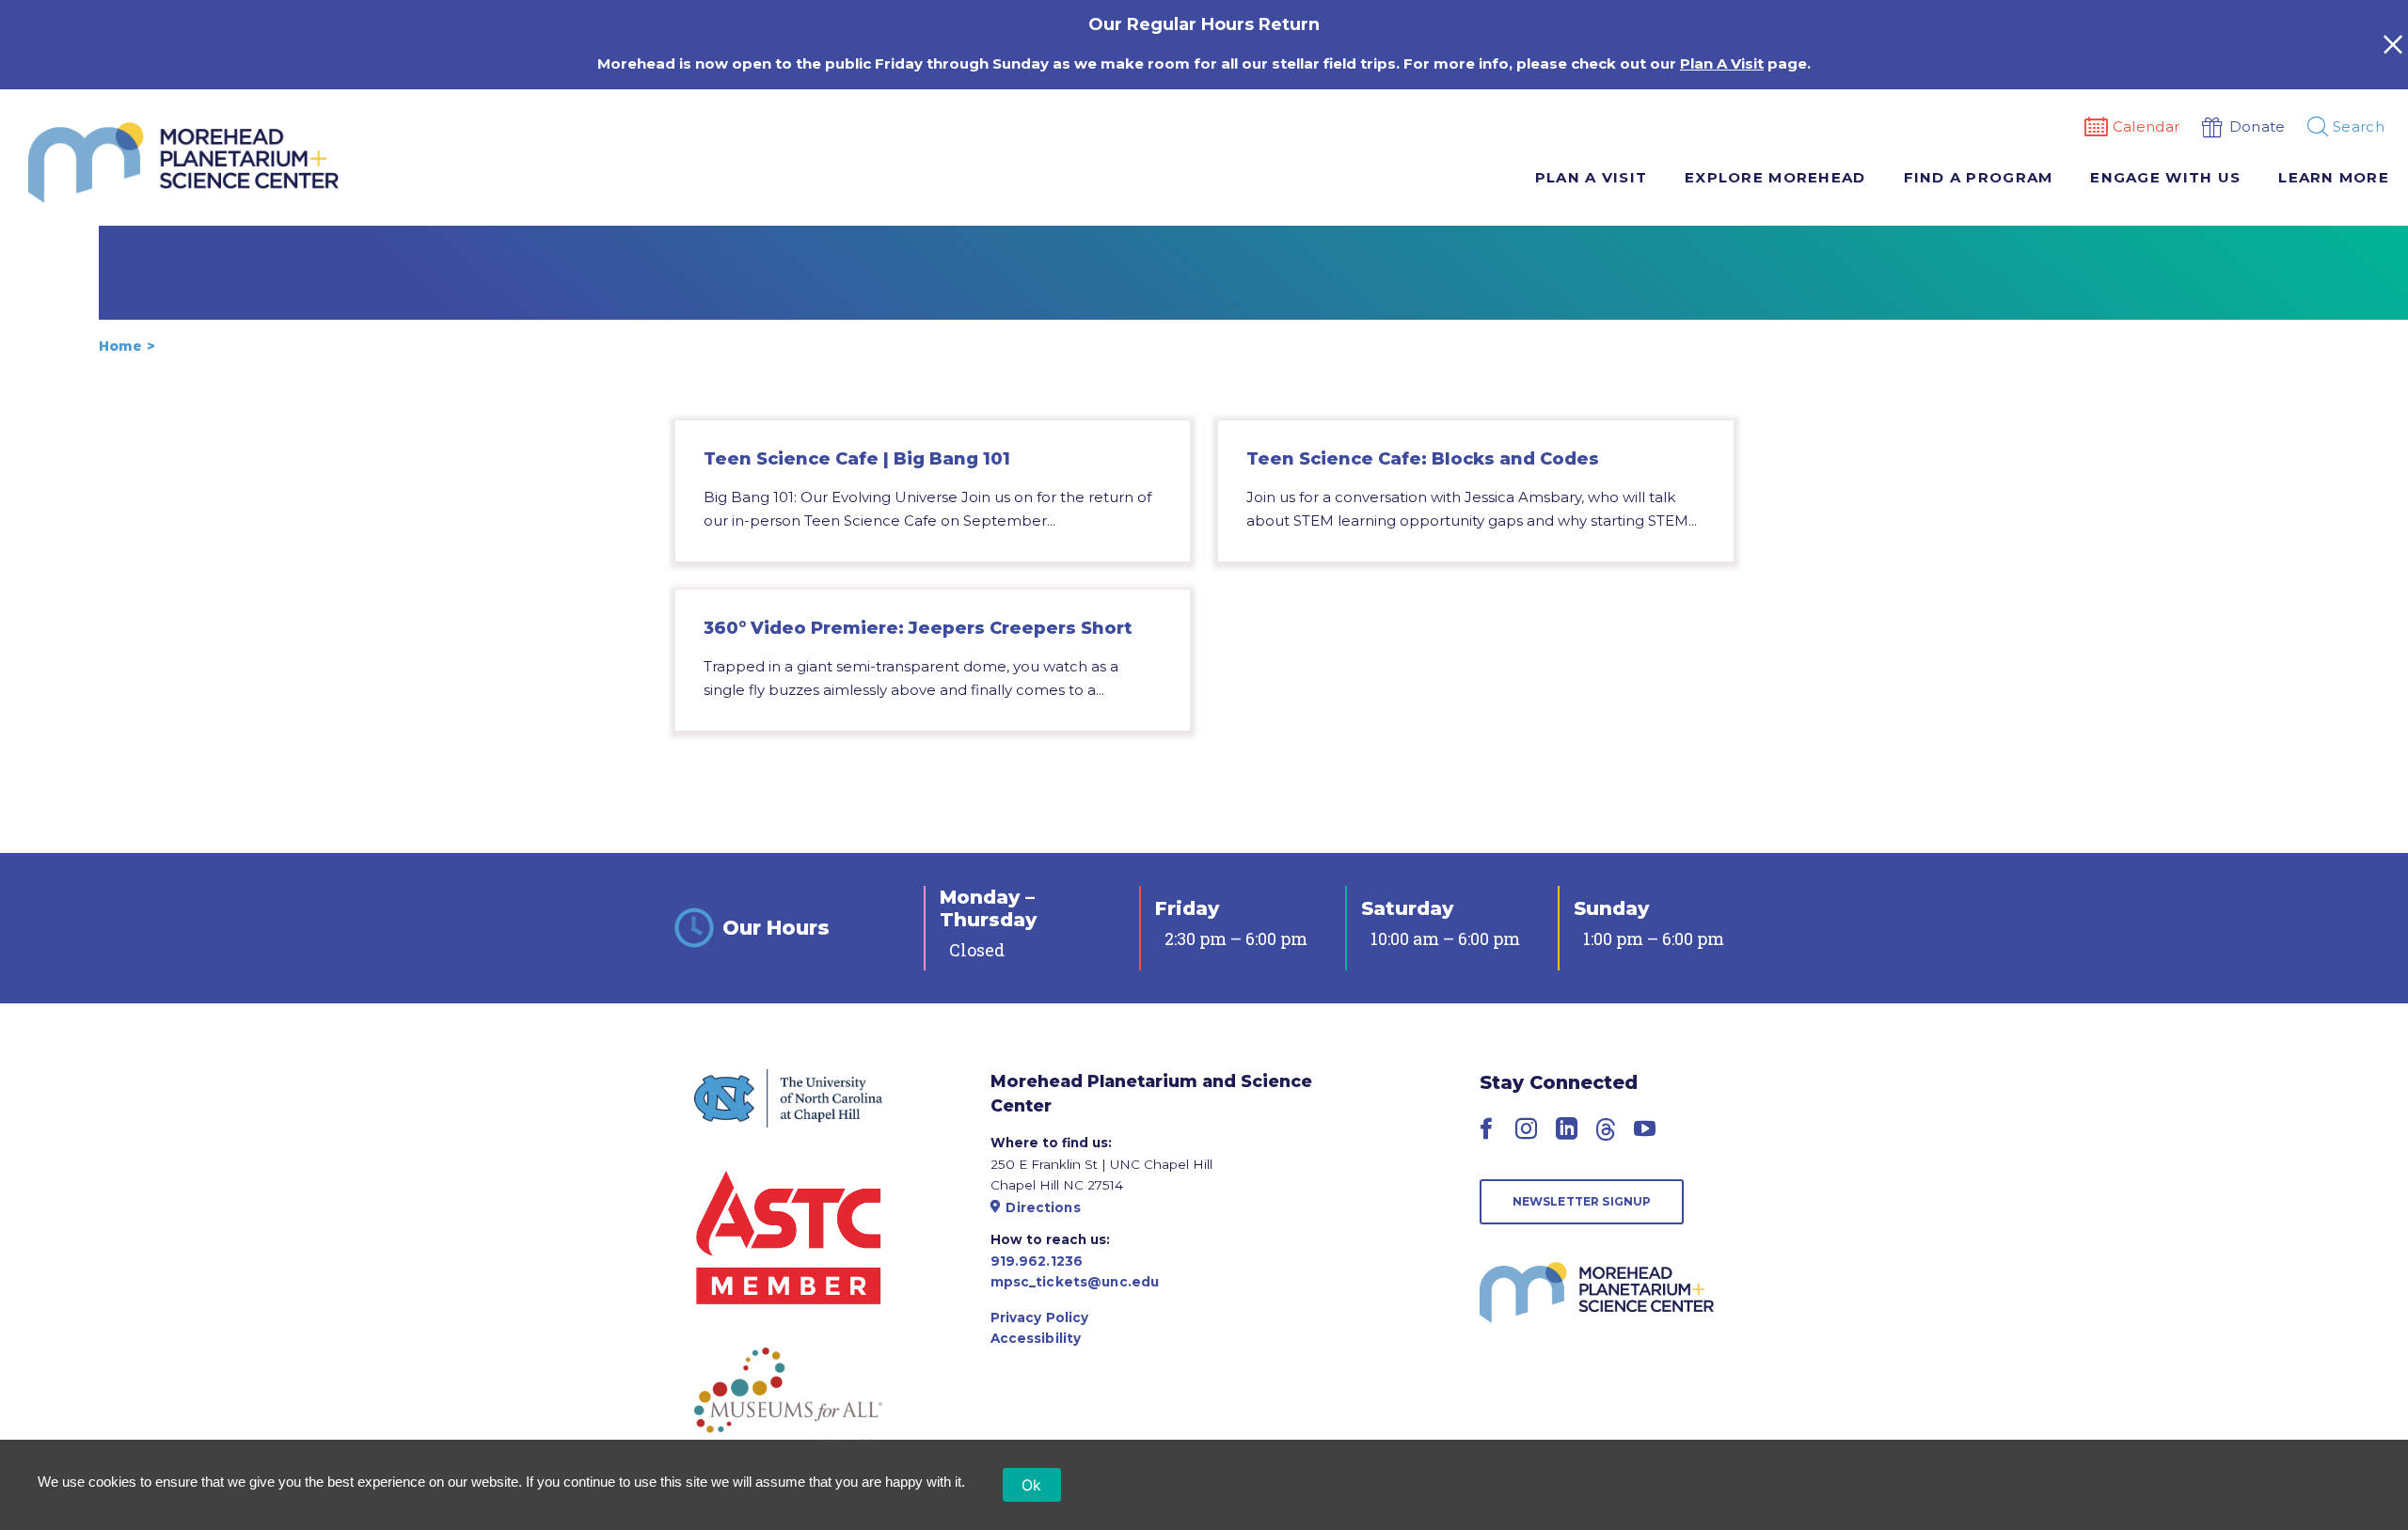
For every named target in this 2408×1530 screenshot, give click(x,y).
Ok (1032, 1485)
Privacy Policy (1040, 1317)
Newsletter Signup (1582, 1201)
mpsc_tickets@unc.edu (1075, 1282)
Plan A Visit (1722, 63)
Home (120, 346)
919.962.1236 (1037, 1261)
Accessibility (1036, 1338)
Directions (1043, 1207)
